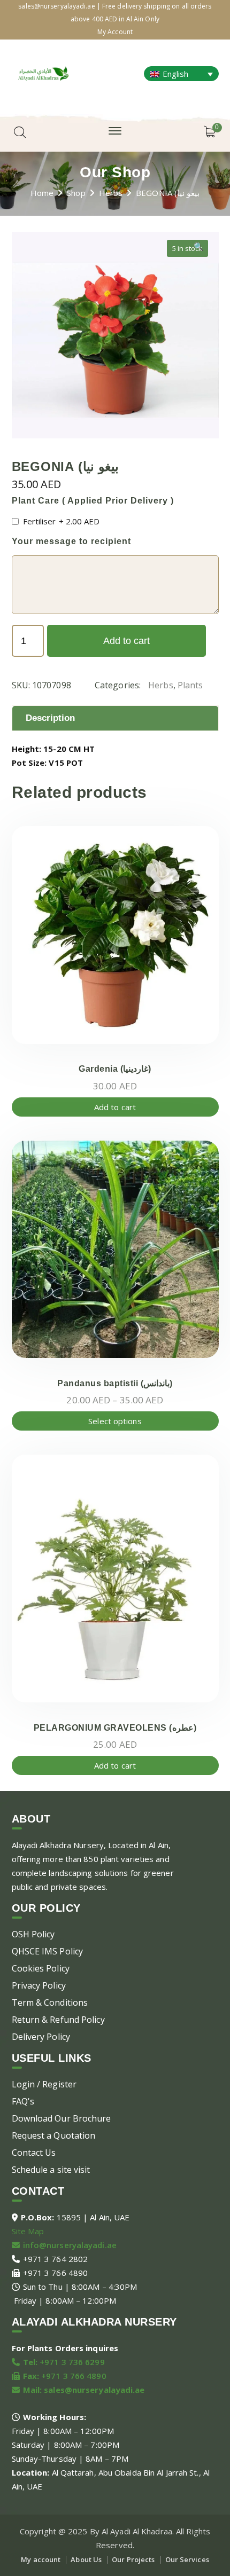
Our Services (187, 2559)
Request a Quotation (54, 2135)
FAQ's (23, 2101)
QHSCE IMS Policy (48, 1951)
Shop (76, 193)
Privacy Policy (39, 1985)
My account (41, 2559)
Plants (190, 685)
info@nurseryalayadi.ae (70, 2245)
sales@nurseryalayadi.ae (94, 2390)
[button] (199, 250)
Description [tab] (51, 718)
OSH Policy (33, 1934)
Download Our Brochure (62, 2118)
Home (42, 193)
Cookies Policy (41, 1968)
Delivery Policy (41, 2037)
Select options (115, 1421)
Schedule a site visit (51, 2170)
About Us (86, 2559)
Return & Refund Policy (58, 2020)
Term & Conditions (50, 2002)
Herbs (111, 193)
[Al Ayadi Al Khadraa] (43, 72)
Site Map (28, 2231)
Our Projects (133, 2559)
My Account (115, 32)
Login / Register (44, 2084)
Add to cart (126, 641)
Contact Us (34, 2153)
